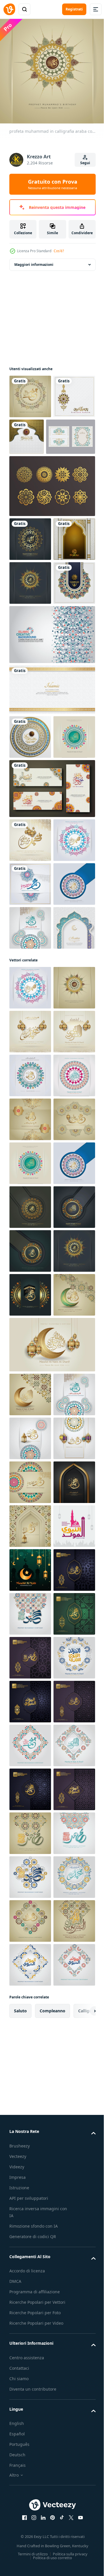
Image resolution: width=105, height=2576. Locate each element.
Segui (85, 163)
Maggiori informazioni (34, 260)
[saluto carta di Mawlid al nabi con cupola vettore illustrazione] (30, 2355)
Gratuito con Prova (53, 184)
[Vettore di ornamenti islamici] (51, 526)
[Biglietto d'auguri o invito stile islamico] (34, 476)
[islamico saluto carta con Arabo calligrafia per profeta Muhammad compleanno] (30, 2443)
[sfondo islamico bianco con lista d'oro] (51, 817)
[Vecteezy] (9, 9)
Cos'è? (59, 251)
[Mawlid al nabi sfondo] (30, 2399)
